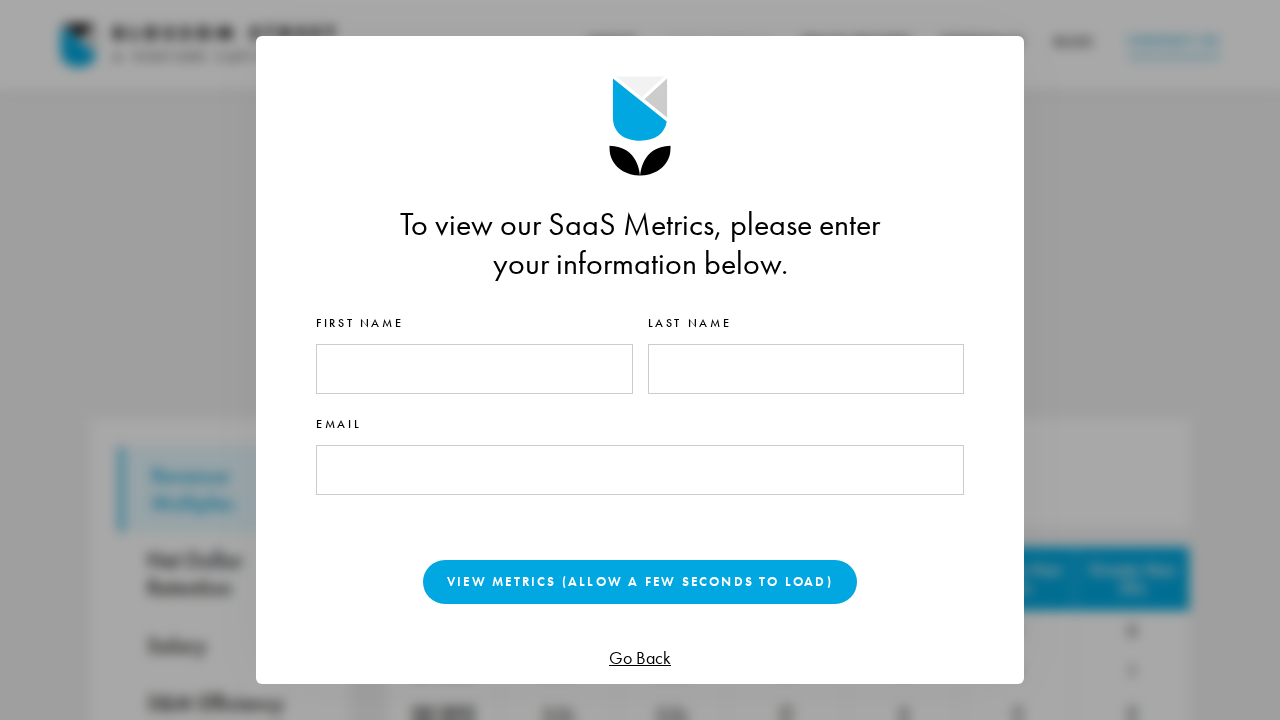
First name (359, 323)
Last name (690, 323)
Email (338, 424)
